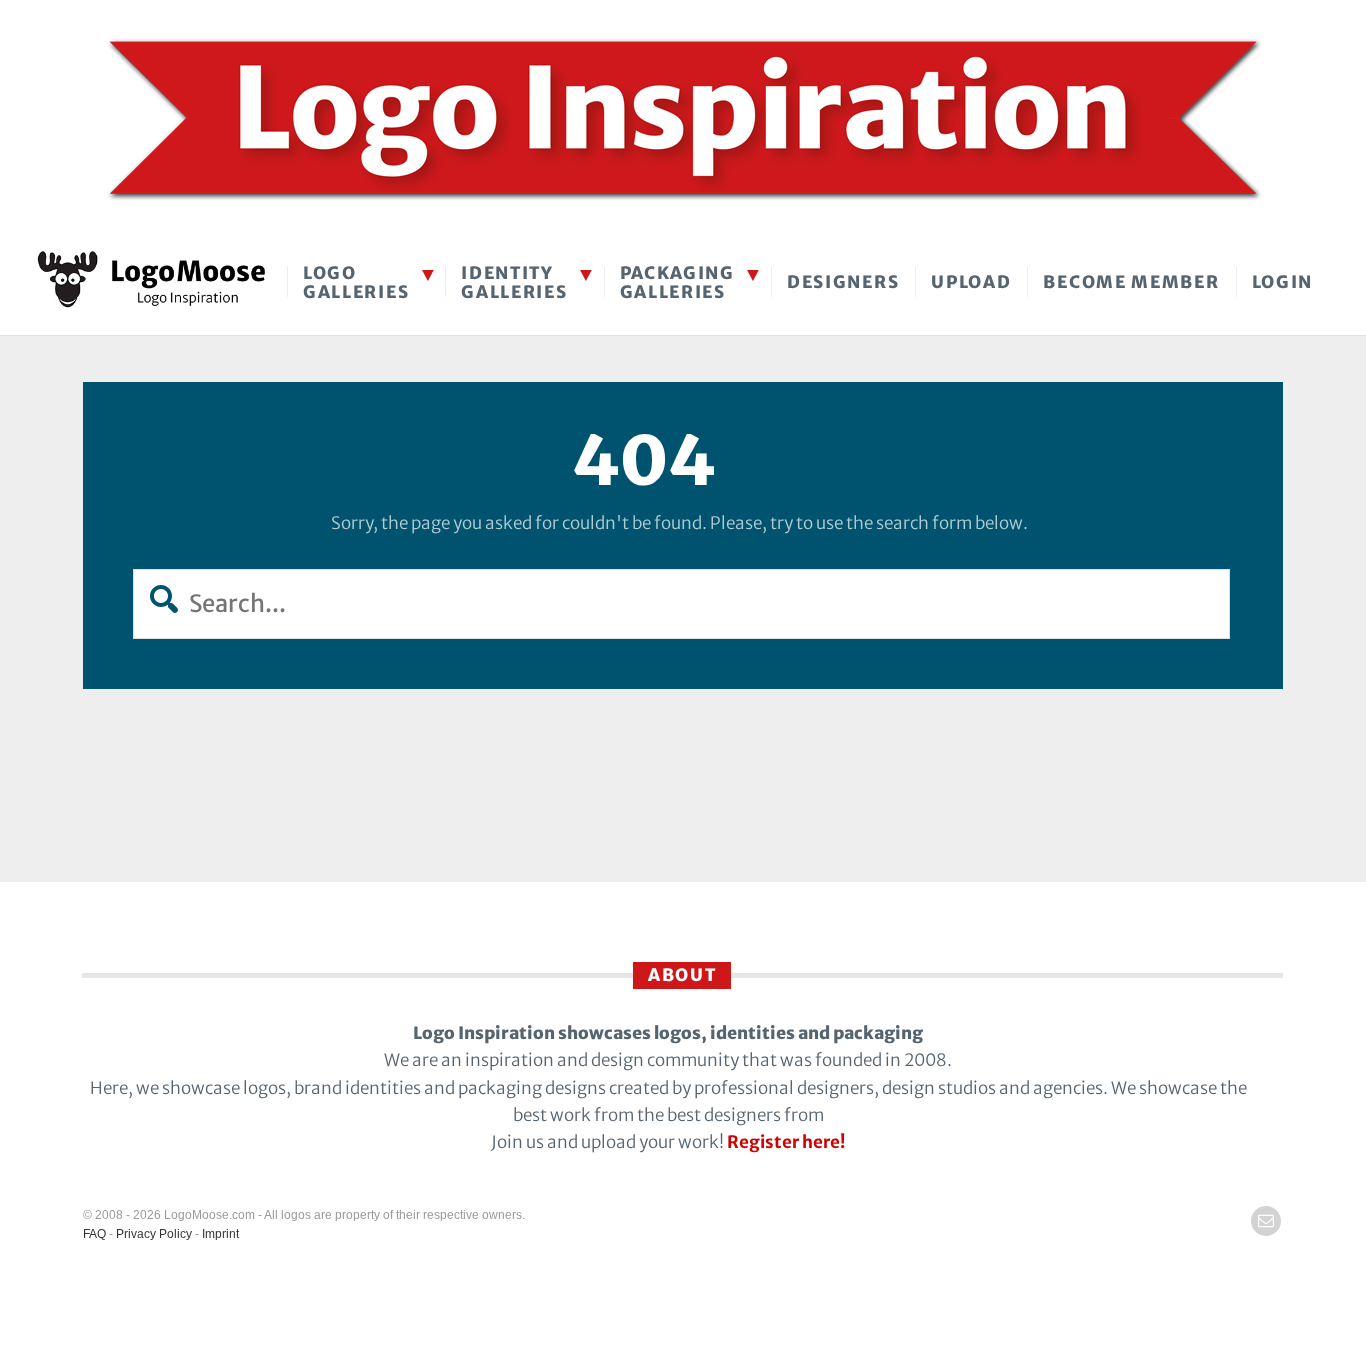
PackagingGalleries (677, 282)
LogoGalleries (356, 282)
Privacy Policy (154, 1234)
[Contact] (1266, 1221)
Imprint (220, 1234)
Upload (971, 282)
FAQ (94, 1234)
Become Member (1131, 282)
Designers (843, 282)
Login (1283, 282)
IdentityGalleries (514, 282)
